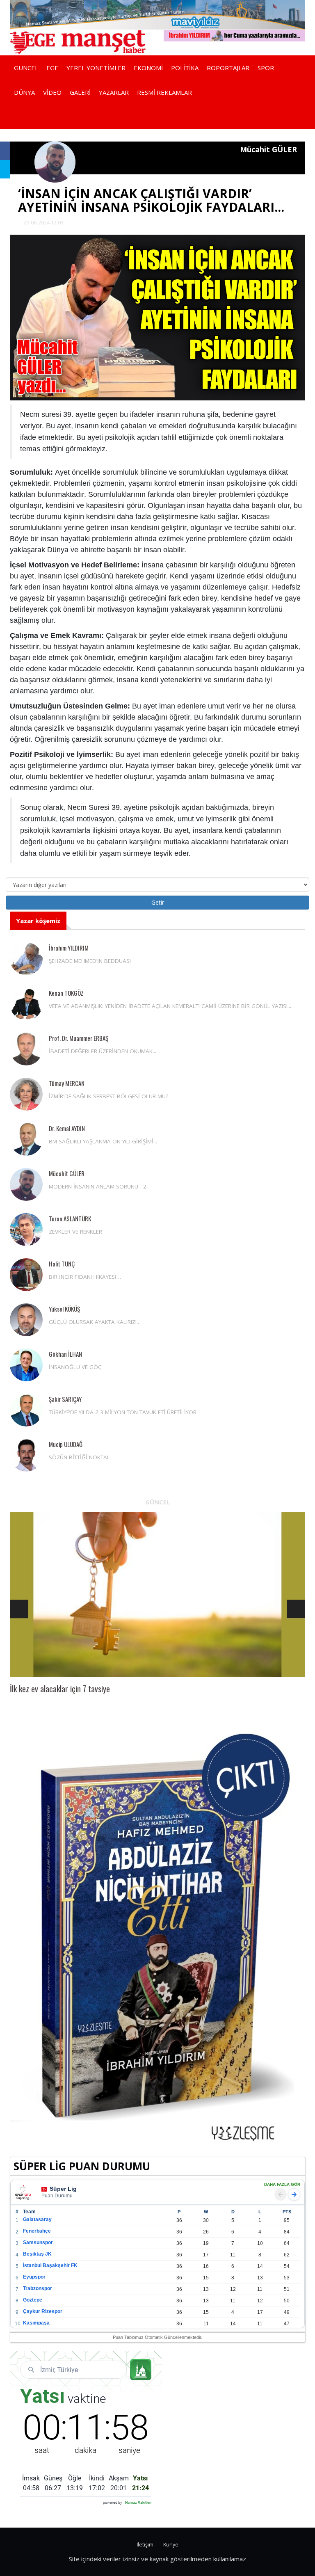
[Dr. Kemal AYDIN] (26, 1139)
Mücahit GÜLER (67, 1173)
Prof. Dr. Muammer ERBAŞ (79, 1038)
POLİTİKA (185, 68)
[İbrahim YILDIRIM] (26, 959)
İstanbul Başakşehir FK (50, 2265)
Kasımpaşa (36, 2323)
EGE (52, 68)
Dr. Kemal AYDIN (67, 1128)
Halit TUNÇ (62, 1264)
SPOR (266, 68)
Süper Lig (63, 2189)
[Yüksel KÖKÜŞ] (26, 1320)
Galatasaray (37, 2219)
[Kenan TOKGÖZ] (26, 1004)
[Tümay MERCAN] (26, 1094)
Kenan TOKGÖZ (66, 993)
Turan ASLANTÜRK (70, 1218)
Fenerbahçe (37, 2231)
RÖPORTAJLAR (228, 68)
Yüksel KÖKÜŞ (64, 1309)
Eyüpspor (34, 2277)
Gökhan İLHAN (65, 1354)
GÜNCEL (26, 68)
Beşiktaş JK (37, 2254)
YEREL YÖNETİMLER (96, 68)
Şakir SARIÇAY (65, 1399)
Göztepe (33, 2300)
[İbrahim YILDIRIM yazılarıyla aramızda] (234, 35)
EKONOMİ (148, 68)
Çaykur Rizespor (43, 2311)
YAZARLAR (114, 92)
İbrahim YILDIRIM (69, 948)
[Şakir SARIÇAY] (26, 1410)
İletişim (145, 2545)
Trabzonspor (38, 2288)
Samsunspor (38, 2242)
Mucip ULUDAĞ (66, 1444)
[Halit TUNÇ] (26, 1275)
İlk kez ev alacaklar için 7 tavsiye (60, 1689)
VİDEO (52, 92)
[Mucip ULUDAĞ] (26, 1455)
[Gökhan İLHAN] (26, 1365)
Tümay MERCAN (67, 1083)
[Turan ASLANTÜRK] (26, 1230)
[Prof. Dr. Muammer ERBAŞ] (26, 1049)
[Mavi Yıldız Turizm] (157, 14)
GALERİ (80, 92)
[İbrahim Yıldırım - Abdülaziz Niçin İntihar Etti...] (157, 1937)
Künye (171, 2545)
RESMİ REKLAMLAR (164, 92)
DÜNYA (24, 92)
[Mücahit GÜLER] (26, 1184)
